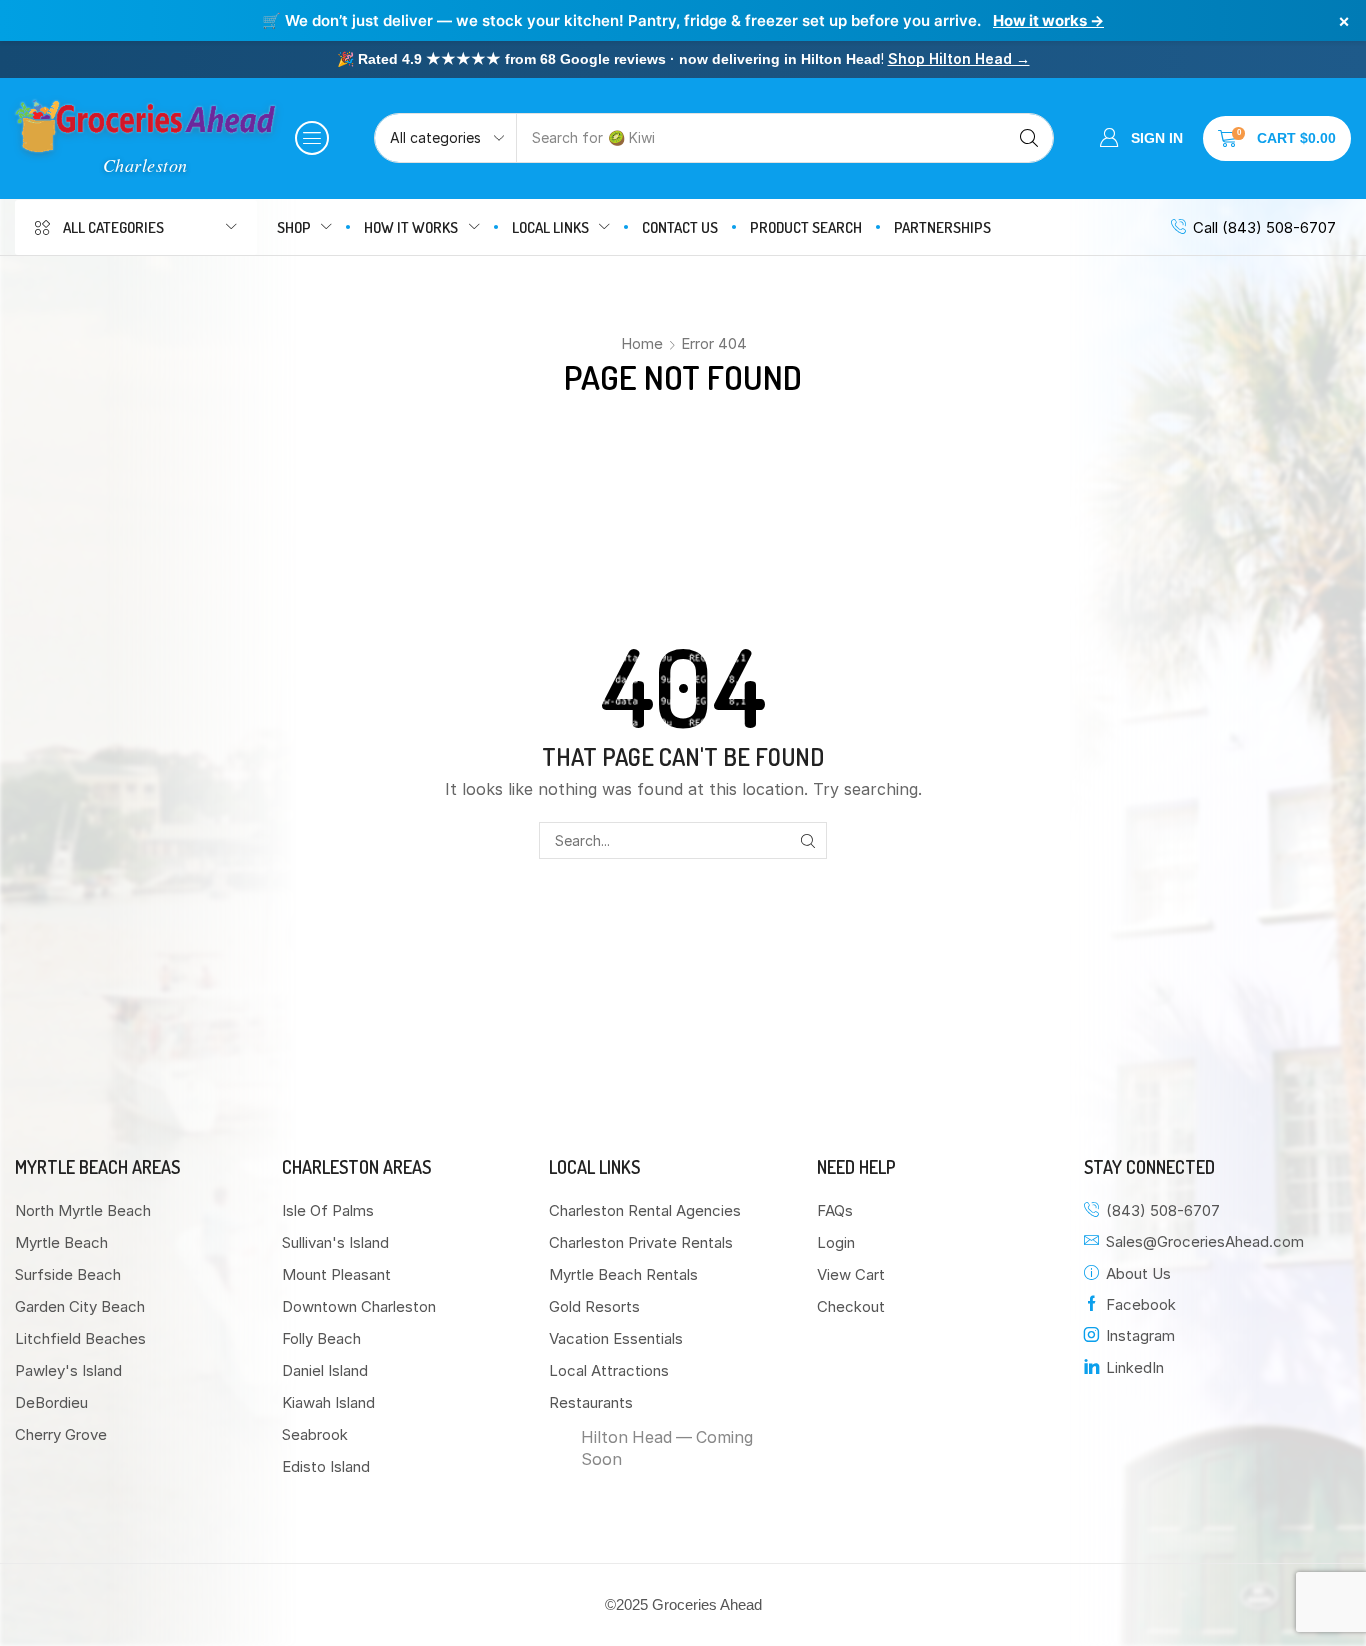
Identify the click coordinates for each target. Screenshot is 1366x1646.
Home (642, 343)
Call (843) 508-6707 (1264, 227)
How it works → (1048, 20)
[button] (312, 138)
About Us (1138, 1273)
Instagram (1140, 1335)
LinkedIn (1135, 1367)
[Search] (1029, 138)
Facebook (1141, 1304)
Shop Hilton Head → (959, 58)
